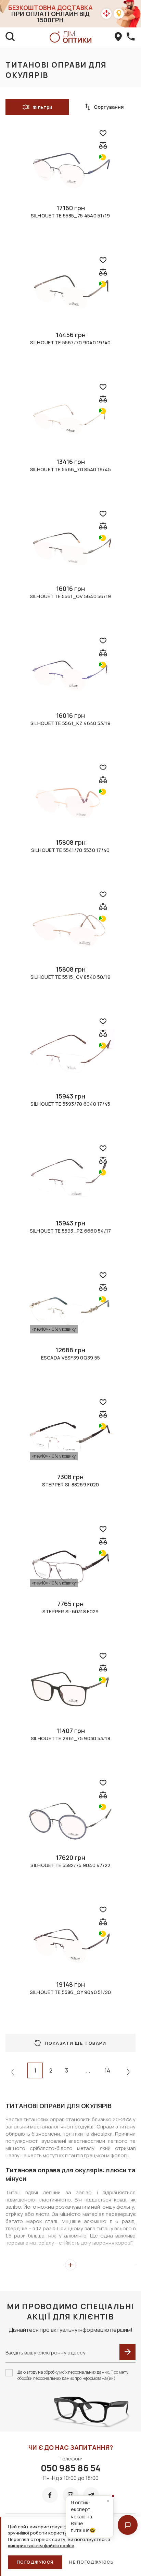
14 (107, 2070)
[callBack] (131, 37)
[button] (128, 2525)
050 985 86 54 (71, 2468)
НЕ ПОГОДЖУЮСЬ (91, 2562)
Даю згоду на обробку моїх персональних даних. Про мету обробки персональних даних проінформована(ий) (73, 2375)
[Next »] (128, 2072)
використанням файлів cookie (41, 2545)
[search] (10, 37)
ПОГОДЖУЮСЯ (35, 2562)
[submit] (127, 2352)
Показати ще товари (75, 2043)
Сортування (109, 107)
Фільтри (42, 107)
